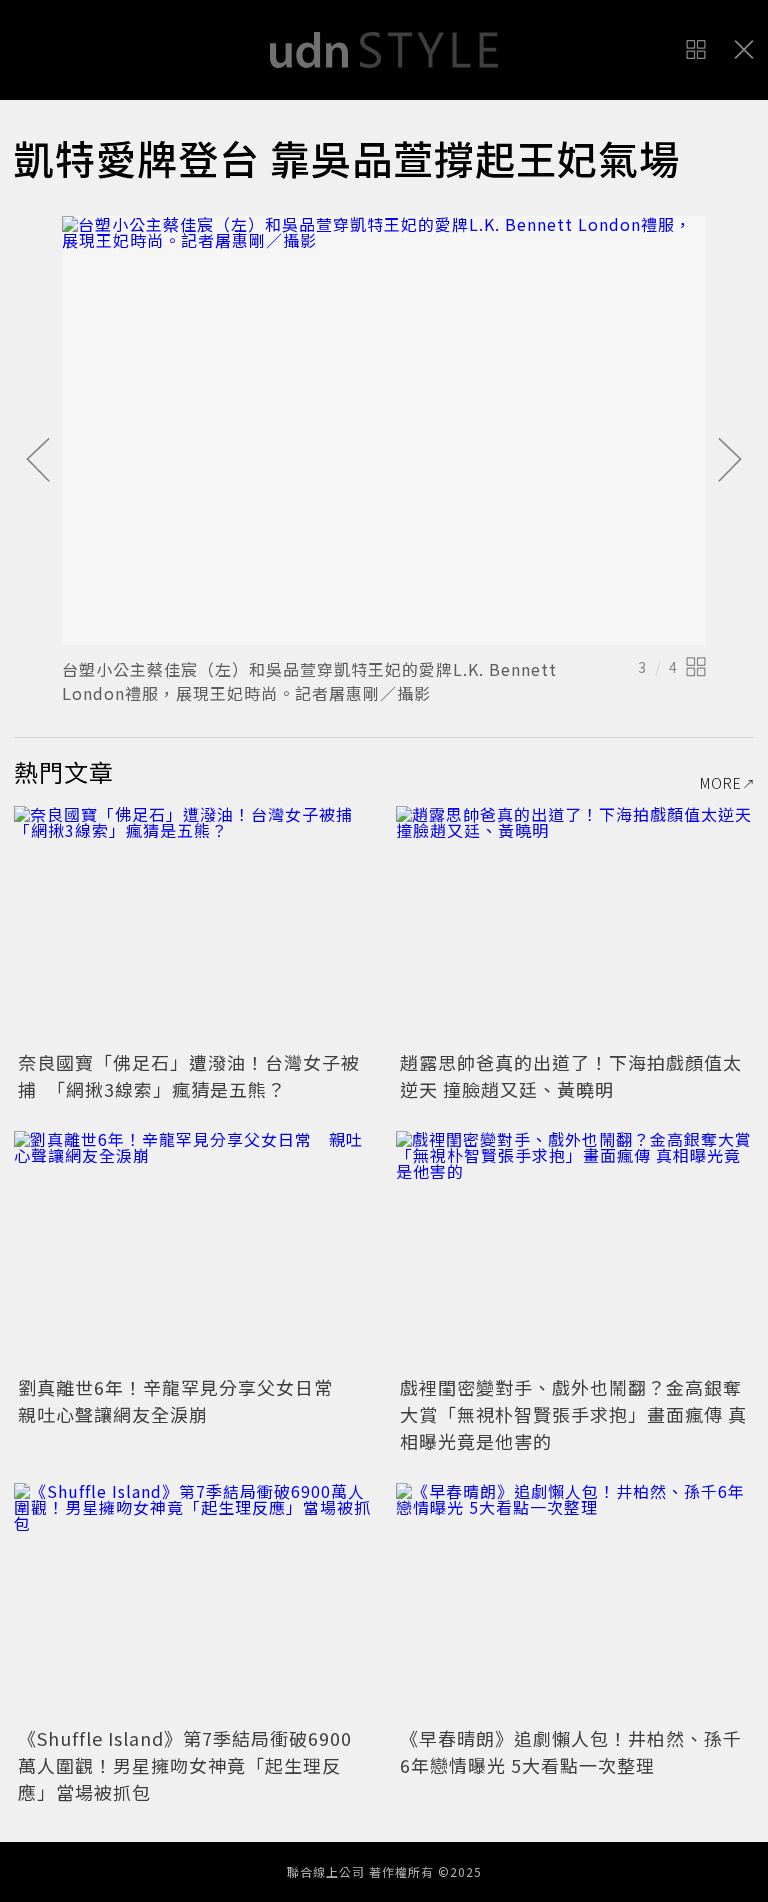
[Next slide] (730, 461)
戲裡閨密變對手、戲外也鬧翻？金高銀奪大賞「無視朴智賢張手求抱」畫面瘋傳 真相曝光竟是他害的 (573, 1414)
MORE (721, 783)
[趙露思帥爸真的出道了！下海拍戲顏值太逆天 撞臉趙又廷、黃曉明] (575, 925)
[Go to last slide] (38, 461)
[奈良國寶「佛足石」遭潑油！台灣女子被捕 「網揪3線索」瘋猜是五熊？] (193, 925)
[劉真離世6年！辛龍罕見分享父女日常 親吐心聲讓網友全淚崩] (193, 1250)
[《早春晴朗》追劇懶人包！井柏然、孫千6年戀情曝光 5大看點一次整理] (575, 1602)
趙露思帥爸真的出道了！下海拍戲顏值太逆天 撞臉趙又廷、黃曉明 (571, 1075)
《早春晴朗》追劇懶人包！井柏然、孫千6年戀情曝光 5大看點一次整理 (571, 1751)
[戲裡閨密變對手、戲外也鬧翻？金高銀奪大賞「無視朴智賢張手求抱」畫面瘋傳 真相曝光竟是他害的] (575, 1250)
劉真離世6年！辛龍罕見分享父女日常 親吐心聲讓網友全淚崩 (185, 1400)
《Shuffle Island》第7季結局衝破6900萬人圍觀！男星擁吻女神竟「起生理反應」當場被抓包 (185, 1765)
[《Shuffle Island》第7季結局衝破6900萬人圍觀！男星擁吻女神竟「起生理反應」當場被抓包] (193, 1602)
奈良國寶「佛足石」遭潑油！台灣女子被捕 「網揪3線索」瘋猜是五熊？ (189, 1075)
